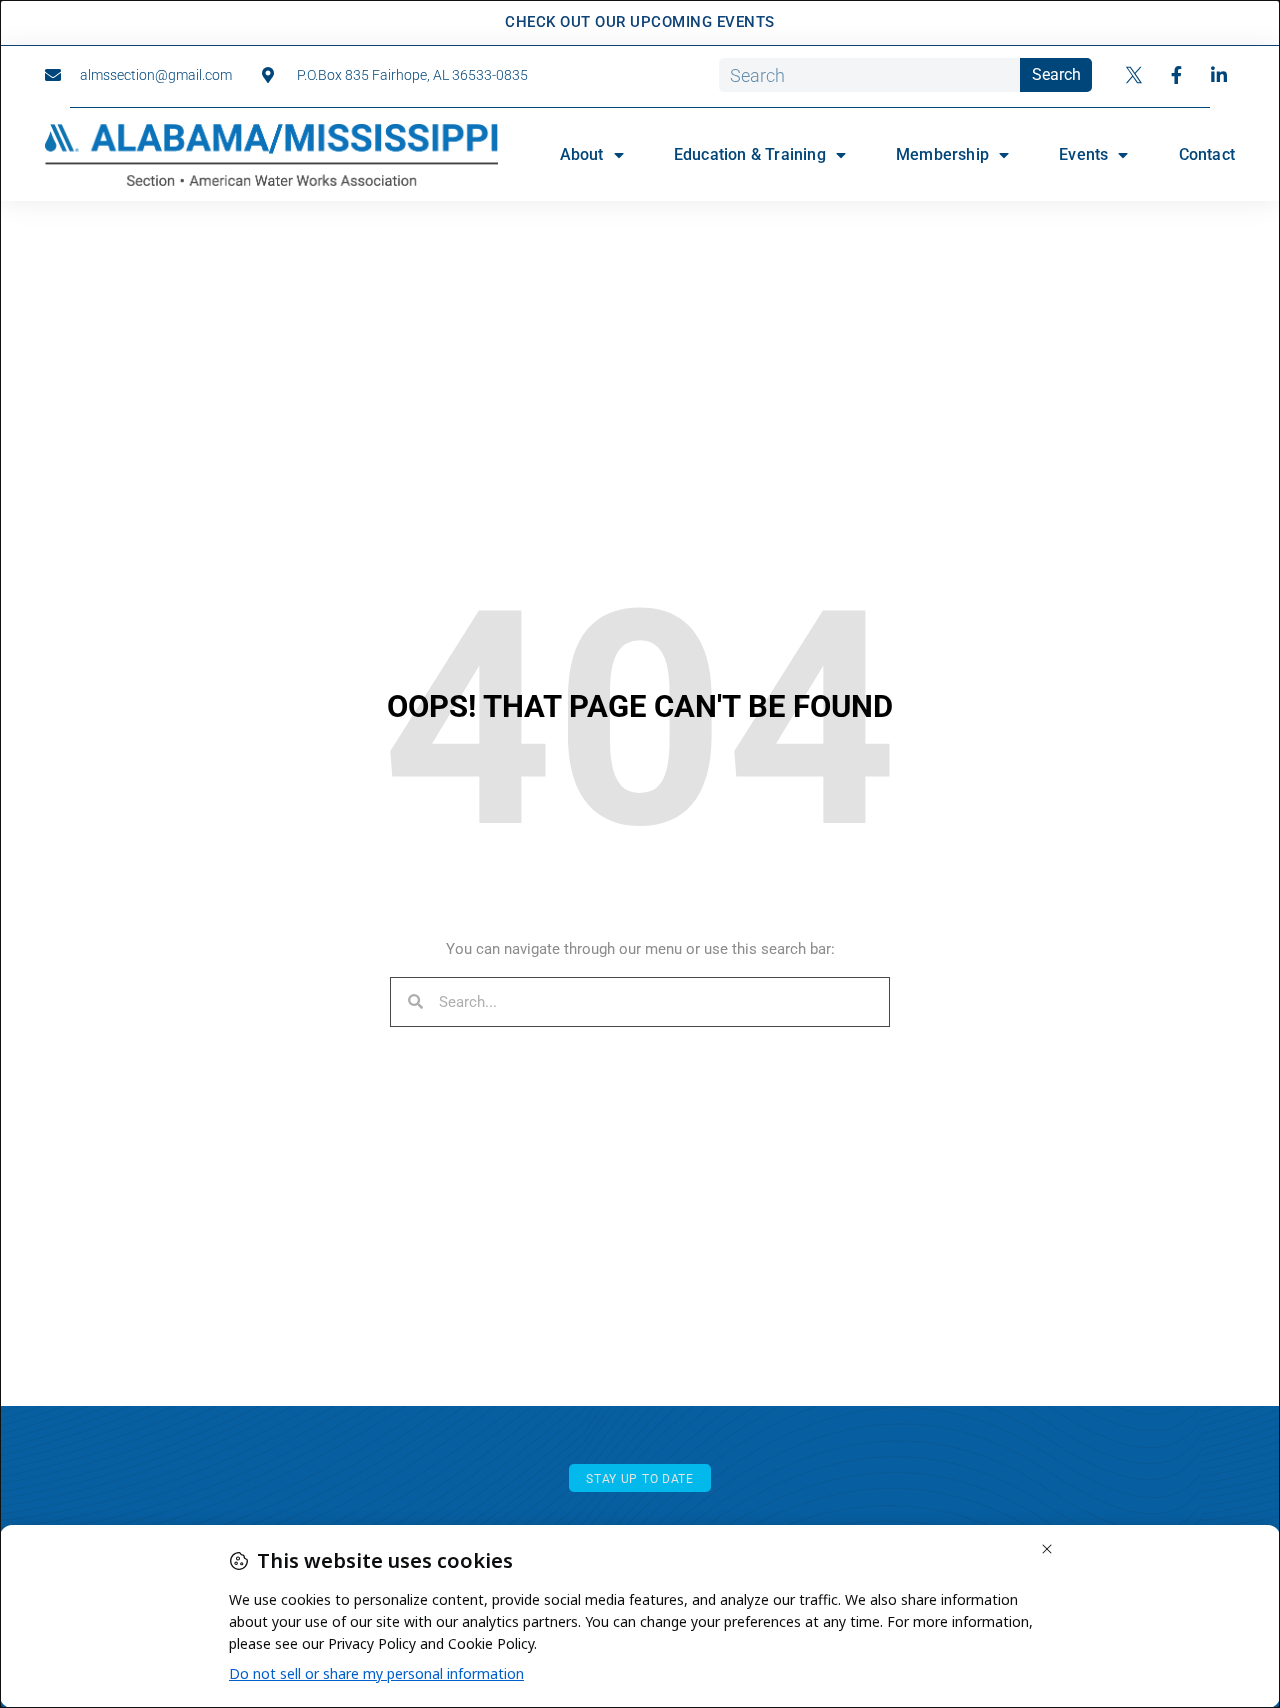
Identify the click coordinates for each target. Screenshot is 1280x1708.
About (582, 154)
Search (1056, 74)
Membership (942, 154)
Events (1083, 154)
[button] (639, 1478)
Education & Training (750, 154)
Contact (1207, 154)
